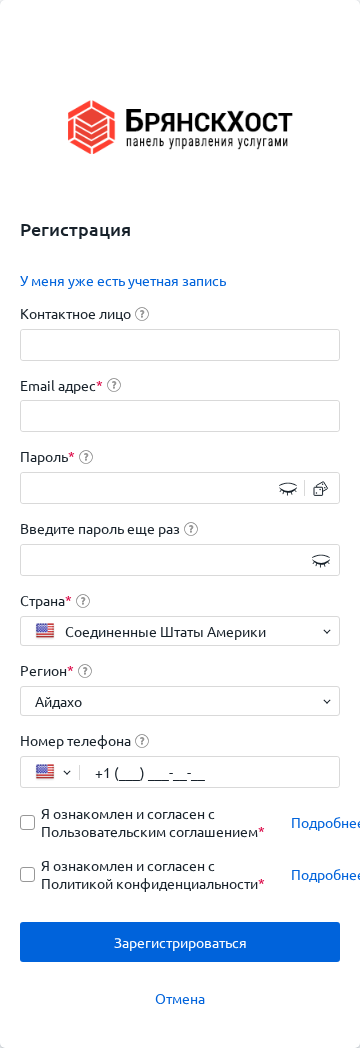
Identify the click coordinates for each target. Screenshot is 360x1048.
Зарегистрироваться (180, 942)
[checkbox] (145, 822)
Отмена (180, 998)
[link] (123, 280)
